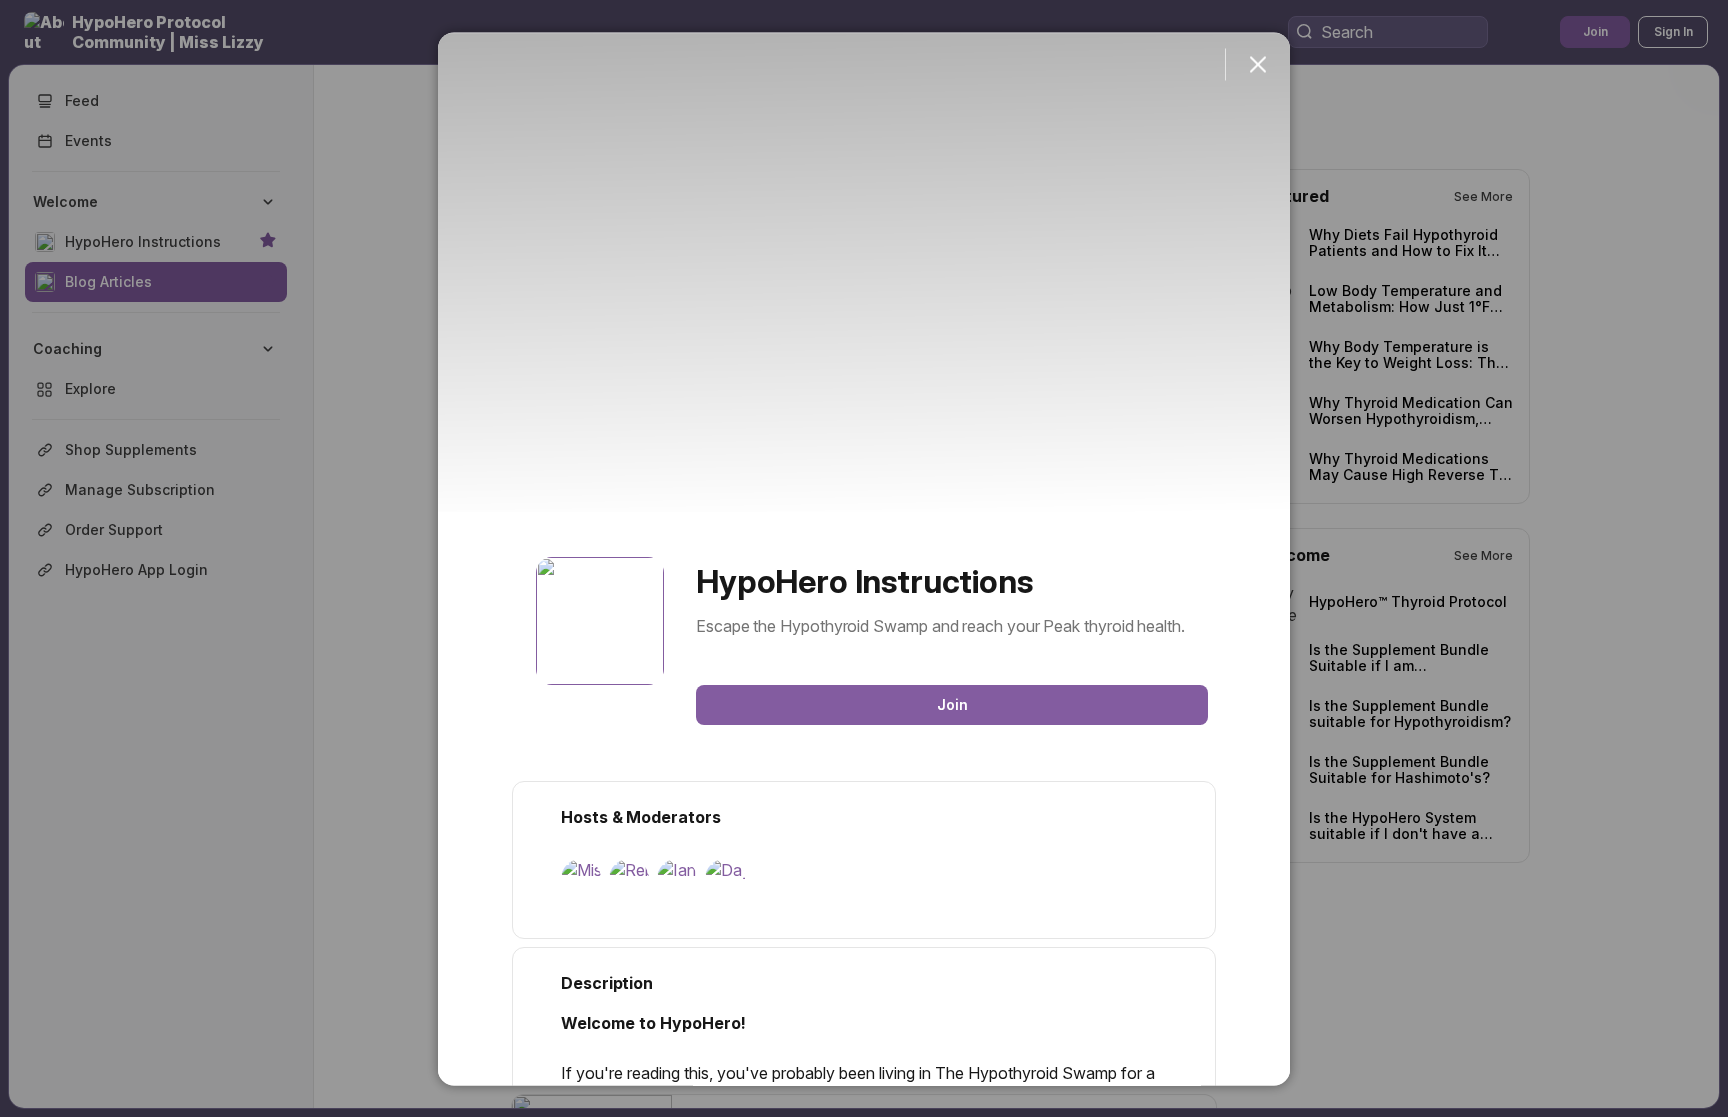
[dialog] (864, 558)
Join (952, 703)
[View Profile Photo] (600, 620)
